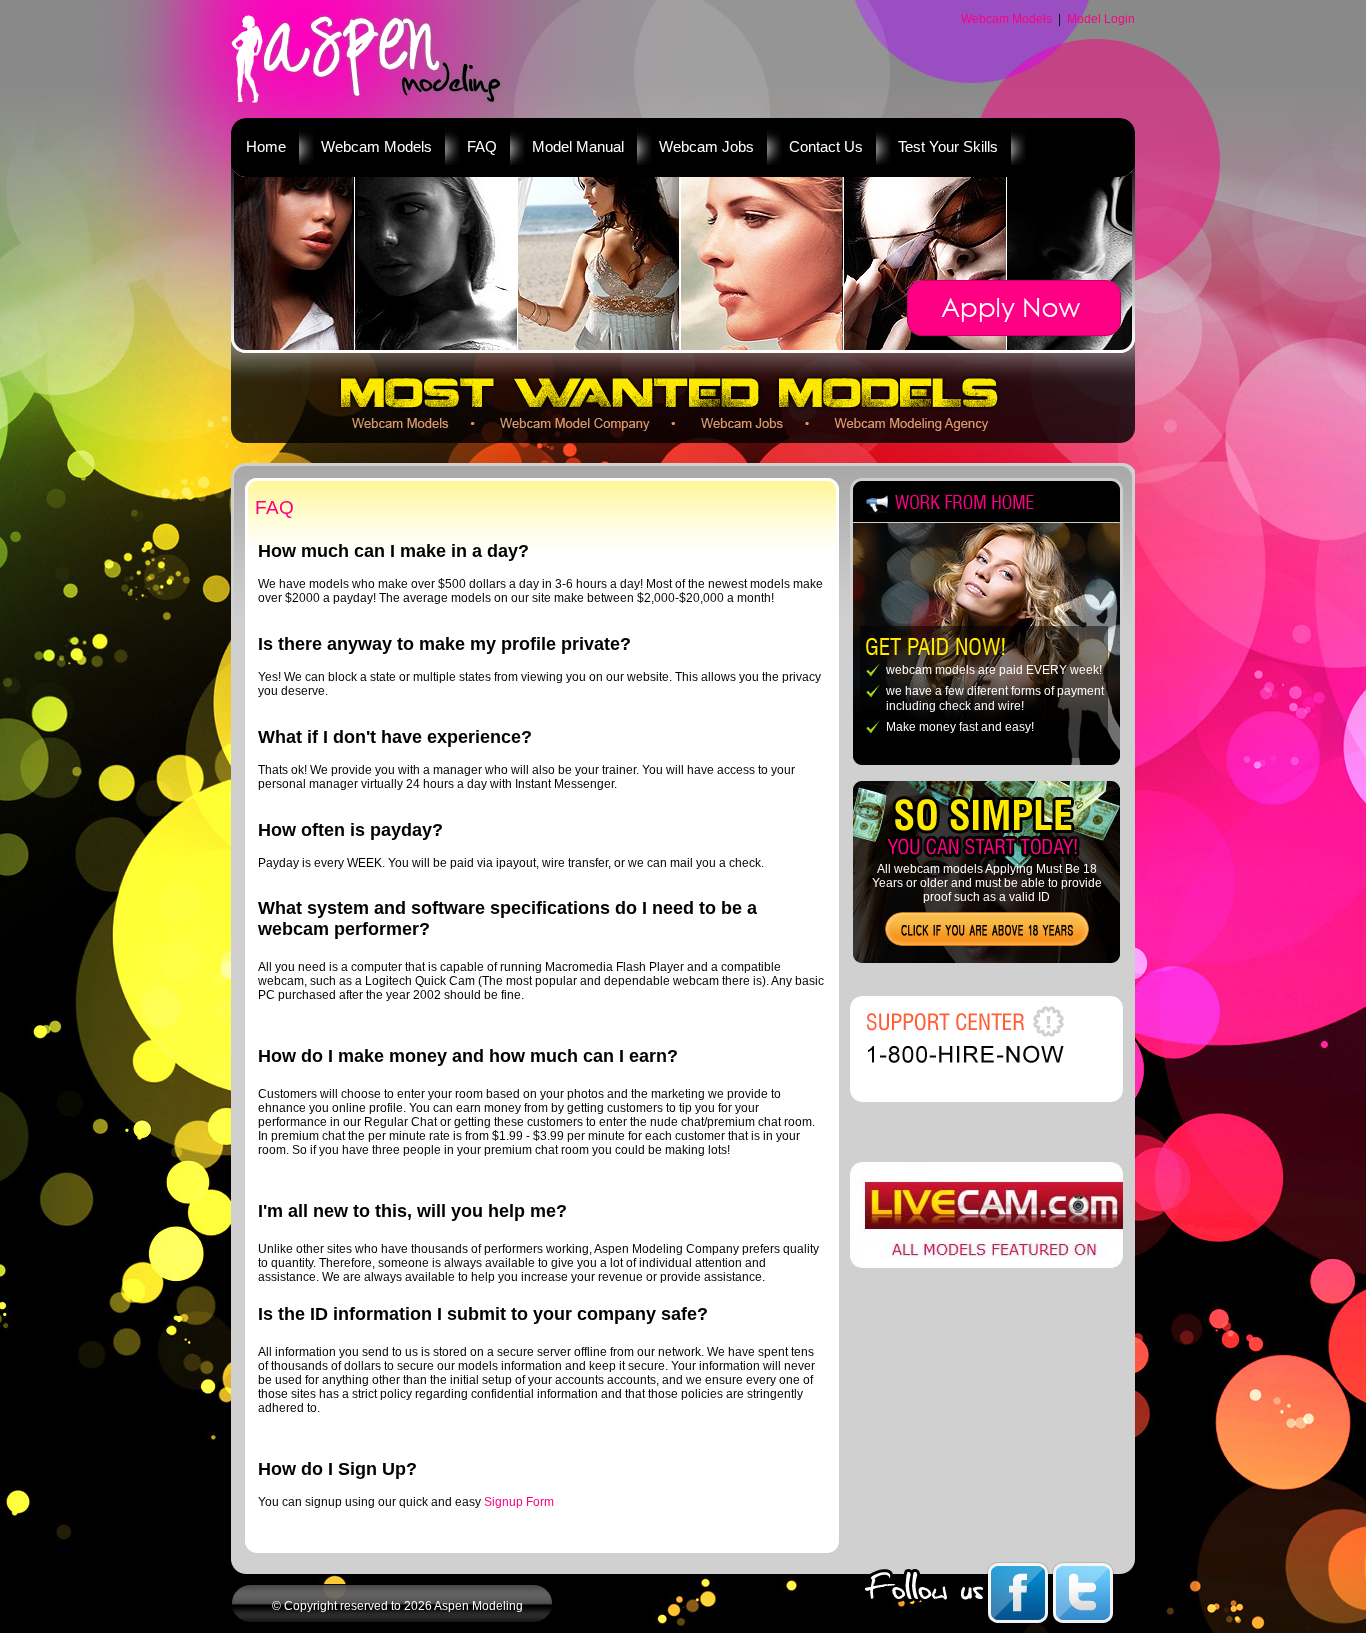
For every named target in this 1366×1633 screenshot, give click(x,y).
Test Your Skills (948, 146)
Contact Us (826, 146)
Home (266, 146)
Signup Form (519, 1502)
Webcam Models (1006, 19)
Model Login (1101, 19)
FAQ (482, 146)
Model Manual (578, 146)
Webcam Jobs (706, 146)
